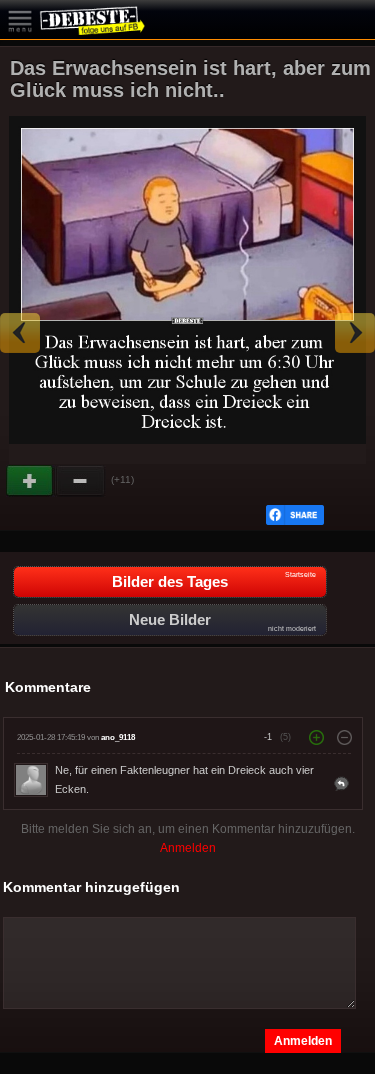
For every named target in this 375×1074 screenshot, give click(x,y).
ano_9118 (118, 737)
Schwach (81, 481)
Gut (31, 481)
